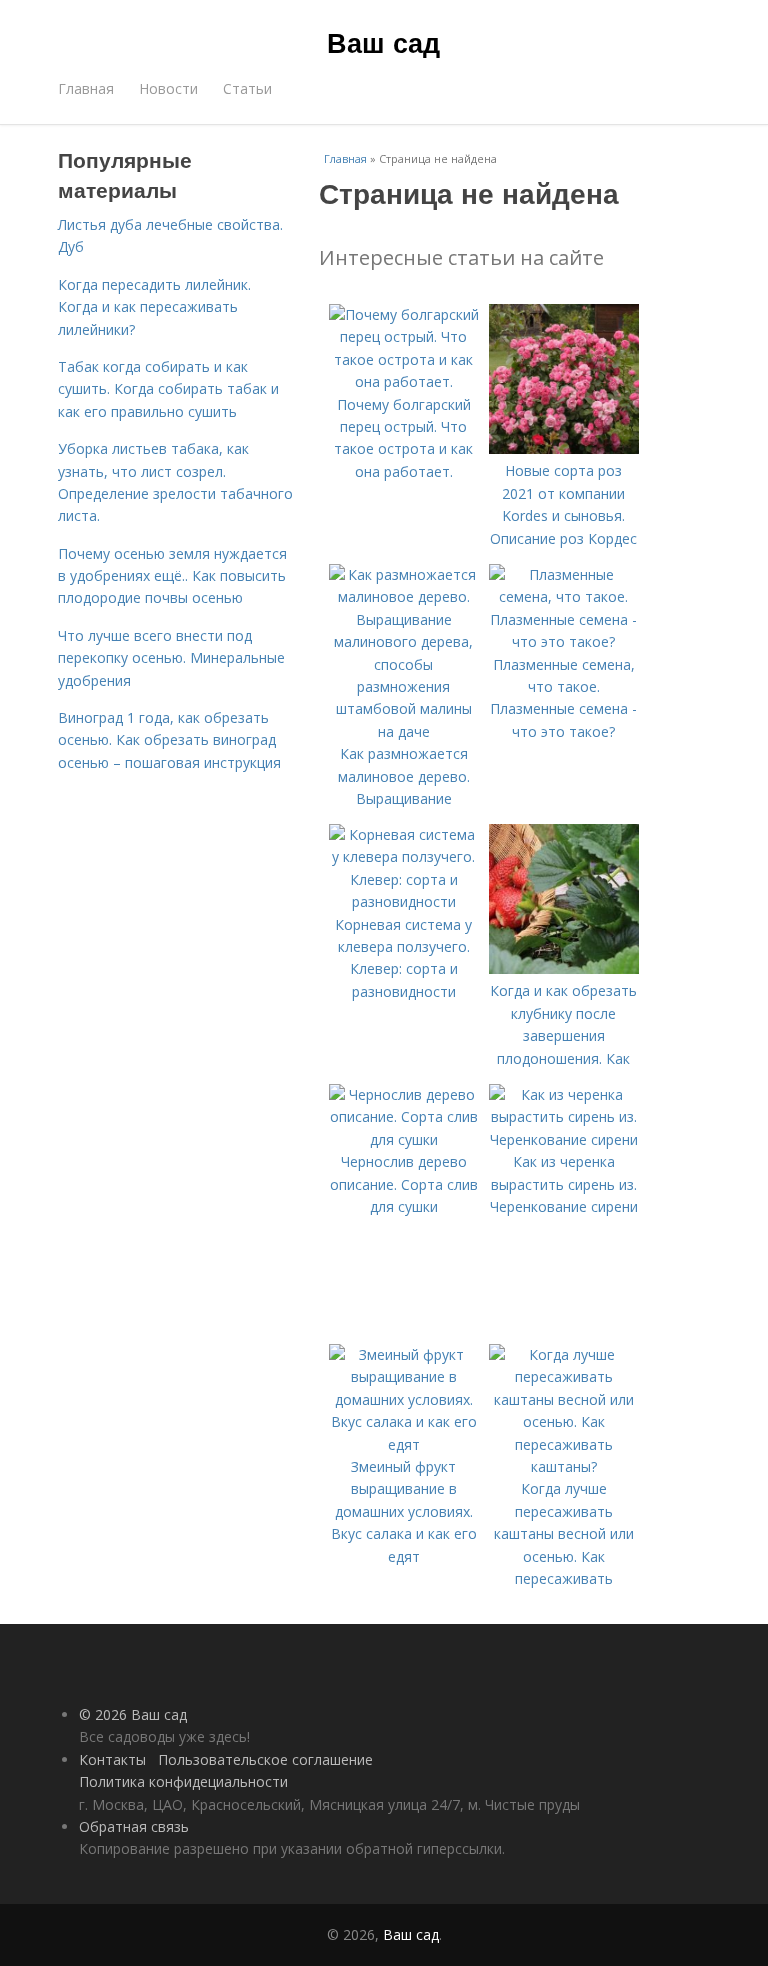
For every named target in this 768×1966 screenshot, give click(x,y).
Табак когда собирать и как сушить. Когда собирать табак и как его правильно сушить (168, 389)
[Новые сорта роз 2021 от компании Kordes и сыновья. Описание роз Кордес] (564, 448)
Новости (168, 88)
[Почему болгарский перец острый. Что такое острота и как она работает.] (404, 381)
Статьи (247, 88)
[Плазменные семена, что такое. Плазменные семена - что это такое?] (564, 641)
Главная (86, 88)
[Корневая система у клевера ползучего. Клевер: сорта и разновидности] (404, 901)
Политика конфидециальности (183, 1781)
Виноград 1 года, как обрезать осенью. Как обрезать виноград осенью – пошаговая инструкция (169, 740)
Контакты (112, 1759)
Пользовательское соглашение (265, 1759)
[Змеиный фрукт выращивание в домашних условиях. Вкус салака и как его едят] (404, 1444)
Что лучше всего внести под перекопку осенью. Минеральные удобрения (171, 658)
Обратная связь (134, 1826)
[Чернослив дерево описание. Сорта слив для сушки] (404, 1139)
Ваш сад (383, 42)
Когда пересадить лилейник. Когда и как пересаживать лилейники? (154, 307)
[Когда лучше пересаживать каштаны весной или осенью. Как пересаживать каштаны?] (564, 1466)
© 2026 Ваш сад (133, 1714)
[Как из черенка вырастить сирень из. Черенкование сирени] (564, 1139)
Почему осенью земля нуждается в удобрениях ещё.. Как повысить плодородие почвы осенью (172, 576)
